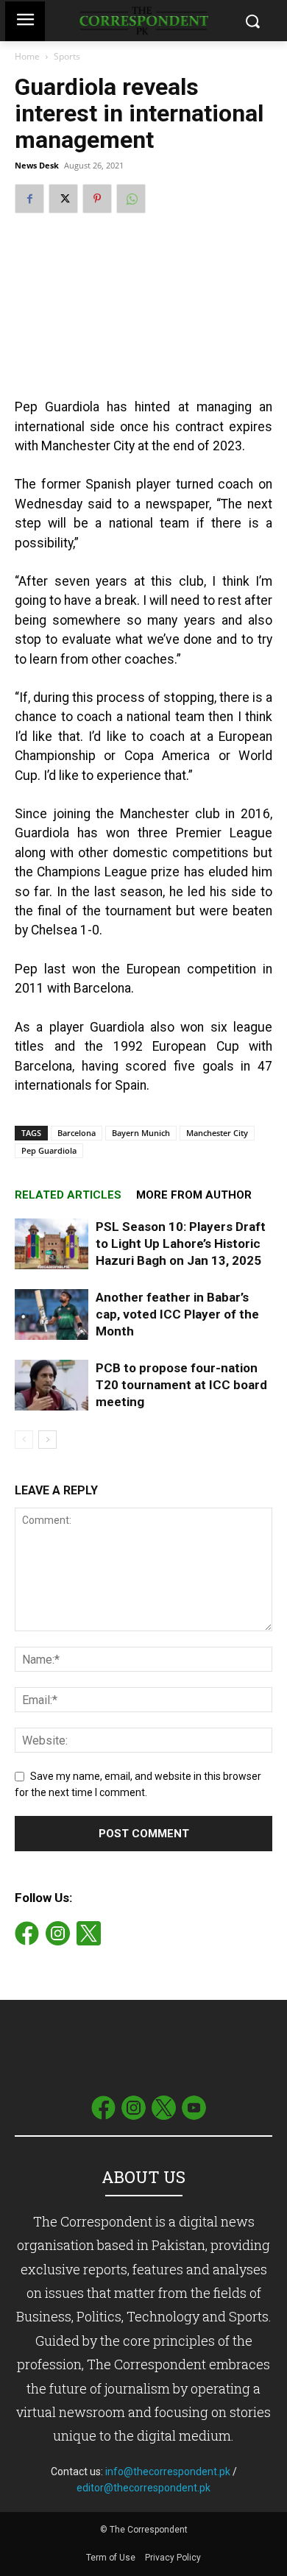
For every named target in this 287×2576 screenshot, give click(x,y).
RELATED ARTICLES (68, 1195)
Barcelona (77, 1133)
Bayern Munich (141, 1133)
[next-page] (47, 1440)
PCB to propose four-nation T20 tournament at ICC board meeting (181, 1385)
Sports (67, 56)
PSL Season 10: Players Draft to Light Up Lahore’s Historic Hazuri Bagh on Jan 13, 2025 (181, 1243)
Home (27, 56)
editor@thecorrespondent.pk (143, 2488)
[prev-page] (24, 1440)
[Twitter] (63, 199)
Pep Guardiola (49, 1150)
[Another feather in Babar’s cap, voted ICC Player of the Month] (52, 1314)
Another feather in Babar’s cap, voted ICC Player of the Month (177, 1314)
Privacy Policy (173, 2558)
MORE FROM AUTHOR (194, 1195)
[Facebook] (29, 199)
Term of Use (112, 2558)
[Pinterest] (97, 199)
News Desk (37, 165)
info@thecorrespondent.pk (168, 2472)
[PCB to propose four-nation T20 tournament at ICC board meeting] (52, 1385)
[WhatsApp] (131, 199)
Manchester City (217, 1133)
